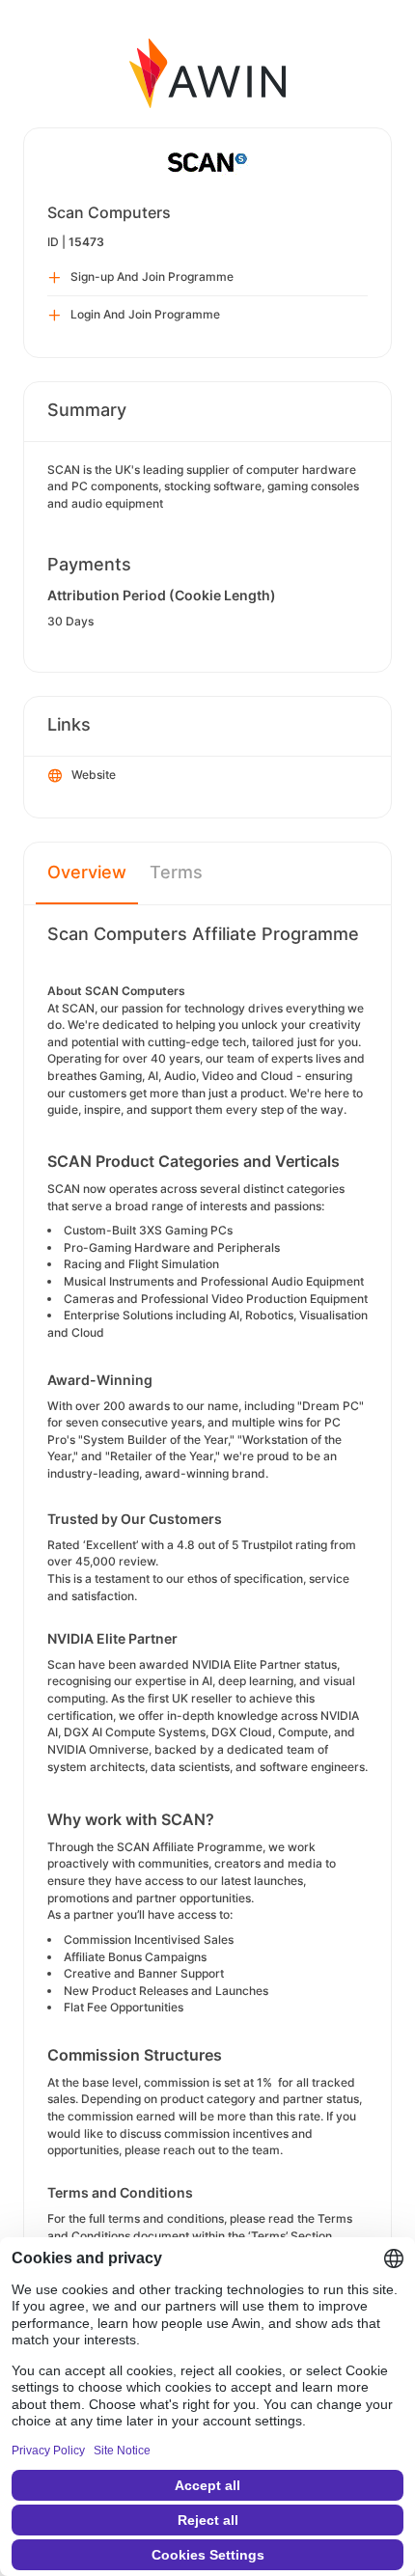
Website (94, 775)
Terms (176, 872)
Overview (87, 872)
